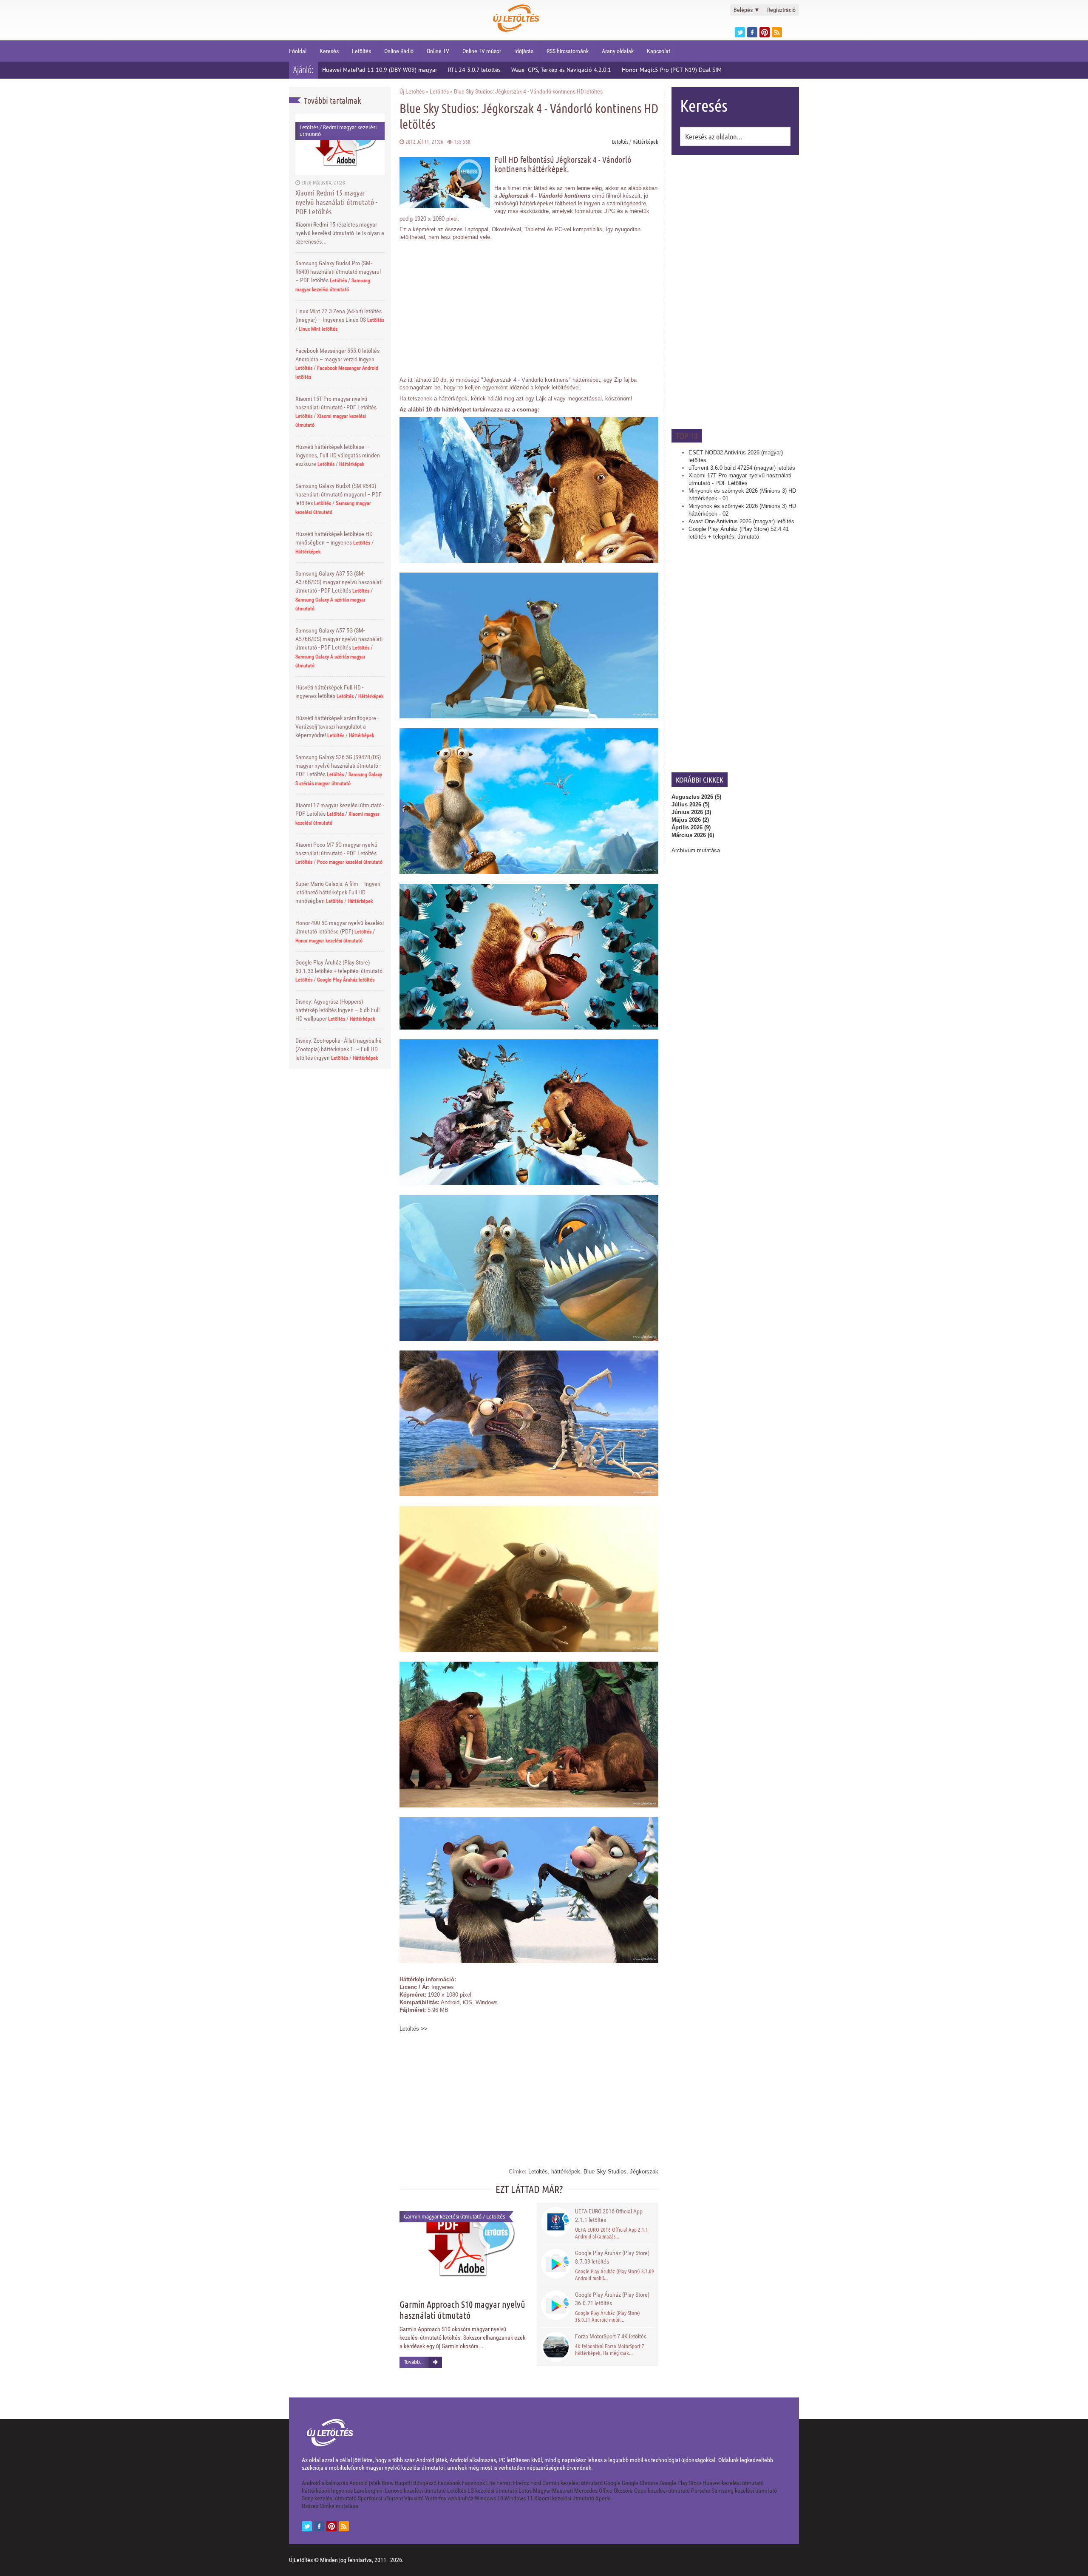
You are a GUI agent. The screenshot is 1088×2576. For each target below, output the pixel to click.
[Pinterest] (765, 32)
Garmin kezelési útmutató (572, 2483)
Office (606, 2491)
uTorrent (393, 2498)
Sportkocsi (370, 2498)
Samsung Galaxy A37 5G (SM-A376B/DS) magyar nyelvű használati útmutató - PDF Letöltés (339, 582)
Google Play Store (680, 2483)
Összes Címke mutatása (330, 2506)
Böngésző (425, 2483)
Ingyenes (342, 2491)
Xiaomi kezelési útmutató (564, 2498)
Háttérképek (352, 464)
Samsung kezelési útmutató (744, 2491)
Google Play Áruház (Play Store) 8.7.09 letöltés (612, 2257)
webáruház (460, 2498)
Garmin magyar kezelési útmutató (443, 2217)
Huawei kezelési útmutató (733, 2483)
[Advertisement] (735, 291)
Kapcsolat (659, 51)
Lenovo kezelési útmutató (415, 2491)
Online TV (438, 51)
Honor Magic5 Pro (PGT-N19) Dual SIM (672, 70)
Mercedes (586, 2491)
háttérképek (566, 2172)
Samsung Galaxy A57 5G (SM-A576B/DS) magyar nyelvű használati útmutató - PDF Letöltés (339, 639)
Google (612, 2483)
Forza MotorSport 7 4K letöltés (611, 2336)
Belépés (747, 10)
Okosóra (623, 2491)
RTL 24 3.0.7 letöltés (474, 70)
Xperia (603, 2498)
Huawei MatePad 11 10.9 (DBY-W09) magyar (380, 70)
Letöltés (361, 51)
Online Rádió (399, 51)
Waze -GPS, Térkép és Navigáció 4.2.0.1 (561, 70)
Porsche (701, 2491)
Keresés (329, 51)
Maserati (562, 2491)
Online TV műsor (482, 51)
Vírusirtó (414, 2498)
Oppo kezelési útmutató (662, 2491)
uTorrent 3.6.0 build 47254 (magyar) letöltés (742, 468)
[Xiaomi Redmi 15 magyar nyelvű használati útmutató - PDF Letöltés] (340, 144)
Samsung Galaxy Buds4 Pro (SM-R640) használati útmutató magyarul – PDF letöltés (338, 272)
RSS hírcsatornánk (568, 51)
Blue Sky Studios (605, 2172)
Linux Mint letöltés (318, 329)
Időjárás (524, 51)
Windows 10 (489, 2498)
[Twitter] (740, 32)
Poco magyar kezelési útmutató (350, 862)
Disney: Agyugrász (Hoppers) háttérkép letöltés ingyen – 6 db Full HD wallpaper (337, 1010)
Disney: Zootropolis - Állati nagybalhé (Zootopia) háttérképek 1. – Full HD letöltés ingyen (339, 1049)
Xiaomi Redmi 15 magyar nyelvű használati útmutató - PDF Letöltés (336, 202)
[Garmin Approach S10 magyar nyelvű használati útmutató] (463, 2245)
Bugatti (403, 2483)
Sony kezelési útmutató (329, 2498)
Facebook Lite (479, 2483)
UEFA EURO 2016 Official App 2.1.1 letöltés (609, 2216)
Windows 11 (519, 2498)
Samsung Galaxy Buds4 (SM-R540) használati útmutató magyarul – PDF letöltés (339, 494)
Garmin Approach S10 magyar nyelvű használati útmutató (462, 2309)
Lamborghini (369, 2491)
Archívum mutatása (696, 850)
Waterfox (436, 2498)
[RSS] (344, 2526)
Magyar (542, 2491)
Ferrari (504, 2483)
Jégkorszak (644, 2172)
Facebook (449, 2483)
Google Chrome (640, 2483)
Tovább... (414, 2362)
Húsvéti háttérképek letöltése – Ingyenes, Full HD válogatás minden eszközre (338, 455)
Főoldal (298, 51)
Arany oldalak (618, 51)
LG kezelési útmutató (492, 2491)
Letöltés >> (414, 2029)
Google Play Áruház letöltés (346, 980)
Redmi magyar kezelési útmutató (338, 131)
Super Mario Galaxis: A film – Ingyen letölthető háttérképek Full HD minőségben (338, 892)
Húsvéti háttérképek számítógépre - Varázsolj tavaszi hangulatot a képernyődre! (337, 726)
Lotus (525, 2491)
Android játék (365, 2483)
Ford (536, 2483)
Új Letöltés (412, 91)
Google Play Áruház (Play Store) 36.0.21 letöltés (612, 2299)
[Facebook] (752, 32)
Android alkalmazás (325, 2483)
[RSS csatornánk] (777, 32)
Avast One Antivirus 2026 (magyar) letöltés (741, 521)
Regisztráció (781, 10)
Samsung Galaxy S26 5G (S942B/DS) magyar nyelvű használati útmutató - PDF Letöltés (338, 766)
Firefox (521, 2483)
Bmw (388, 2483)
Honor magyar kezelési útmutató (329, 941)
